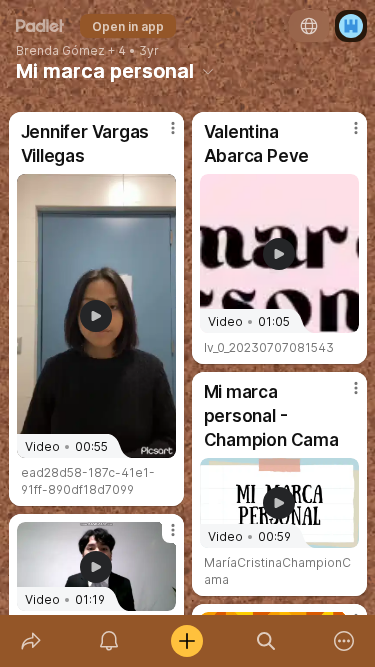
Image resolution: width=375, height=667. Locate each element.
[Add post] (187, 641)
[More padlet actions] (344, 641)
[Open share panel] (31, 641)
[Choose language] (309, 26)
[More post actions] (160, 136)
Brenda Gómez (60, 51)
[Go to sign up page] (351, 26)
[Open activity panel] (109, 641)
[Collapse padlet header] (208, 71)
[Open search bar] (266, 641)
